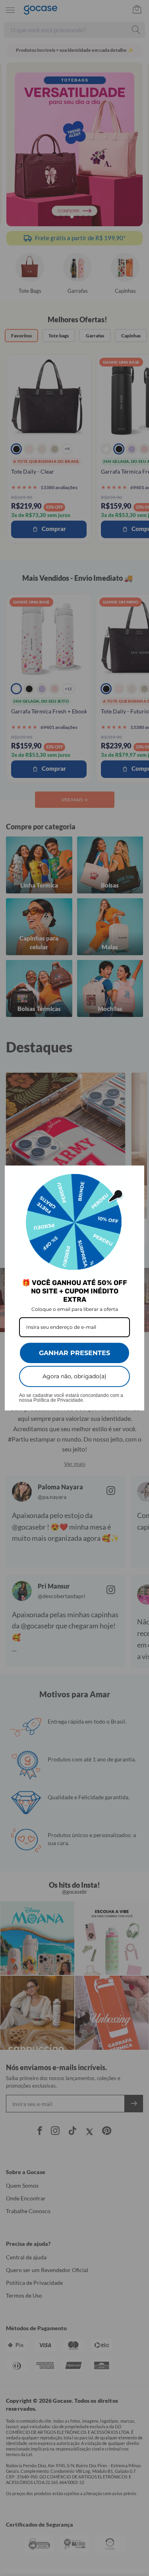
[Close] (135, 1175)
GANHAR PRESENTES (74, 1353)
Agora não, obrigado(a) (74, 1376)
